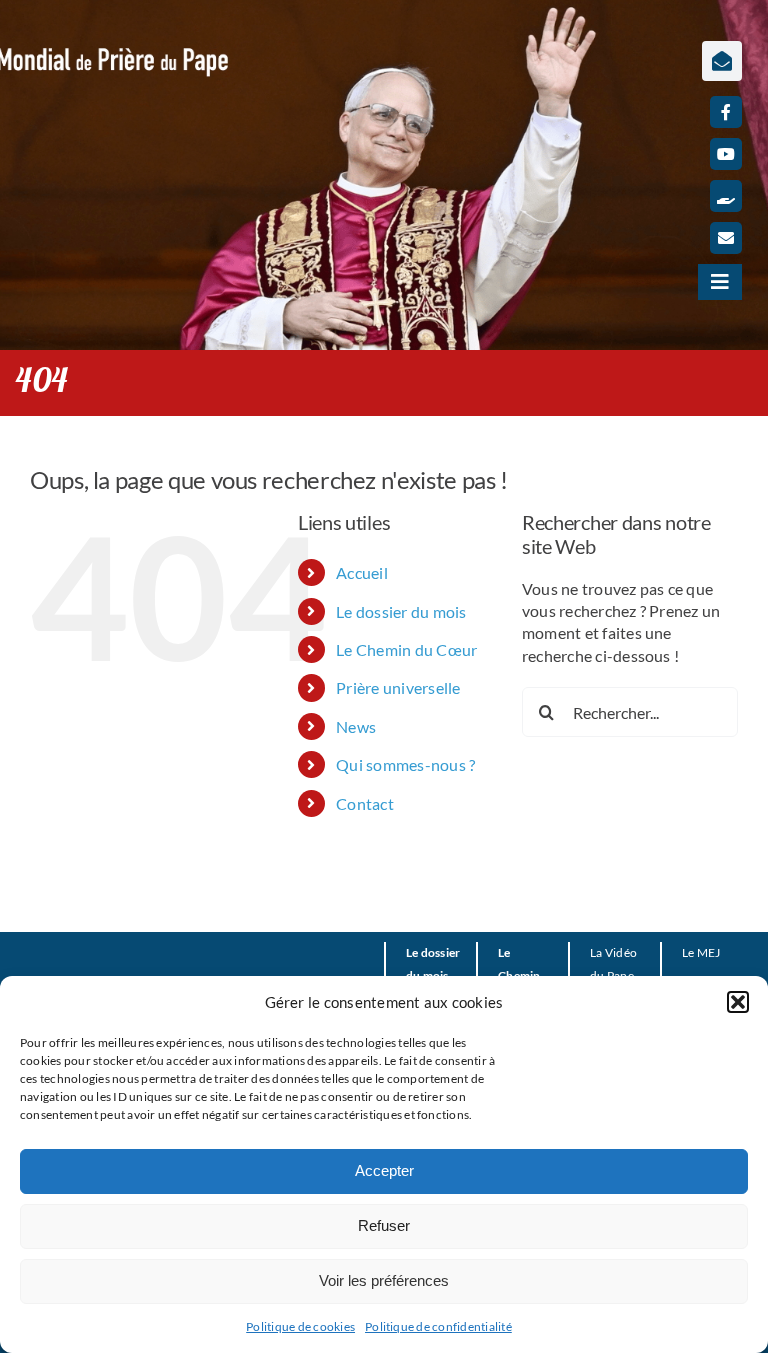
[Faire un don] (726, 196)
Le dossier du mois (401, 611)
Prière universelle (398, 687)
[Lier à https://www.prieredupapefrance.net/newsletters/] (722, 61)
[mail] (726, 238)
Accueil (362, 572)
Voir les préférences (384, 1280)
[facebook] (726, 112)
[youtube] (726, 154)
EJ (714, 952)
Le (688, 952)
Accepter (384, 1170)
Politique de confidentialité (438, 1326)
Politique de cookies (300, 1326)
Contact (365, 803)
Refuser (384, 1225)
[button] (738, 1002)
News (356, 726)
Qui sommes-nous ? (405, 764)
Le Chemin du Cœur (406, 649)
